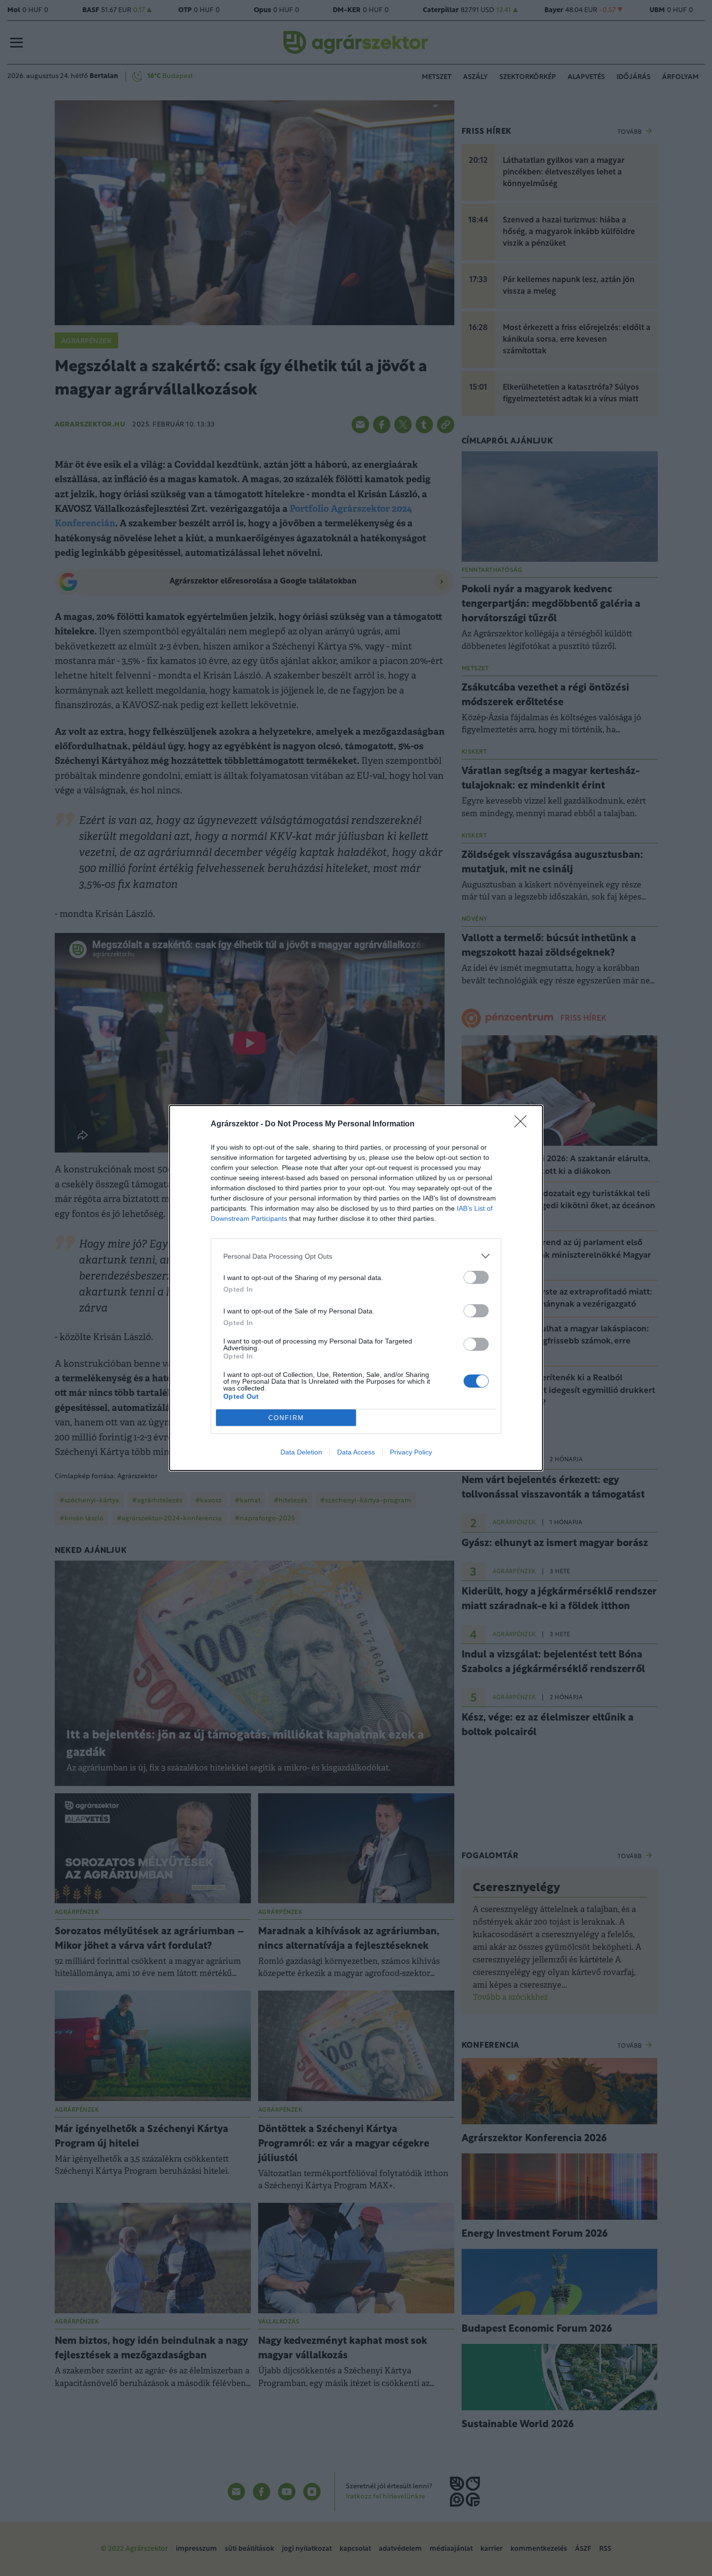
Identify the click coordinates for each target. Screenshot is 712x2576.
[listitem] (356, 1256)
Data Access (356, 1452)
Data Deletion (301, 1452)
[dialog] (356, 1288)
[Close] (524, 1124)
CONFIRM (286, 1418)
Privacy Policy (411, 1452)
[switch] (476, 1277)
